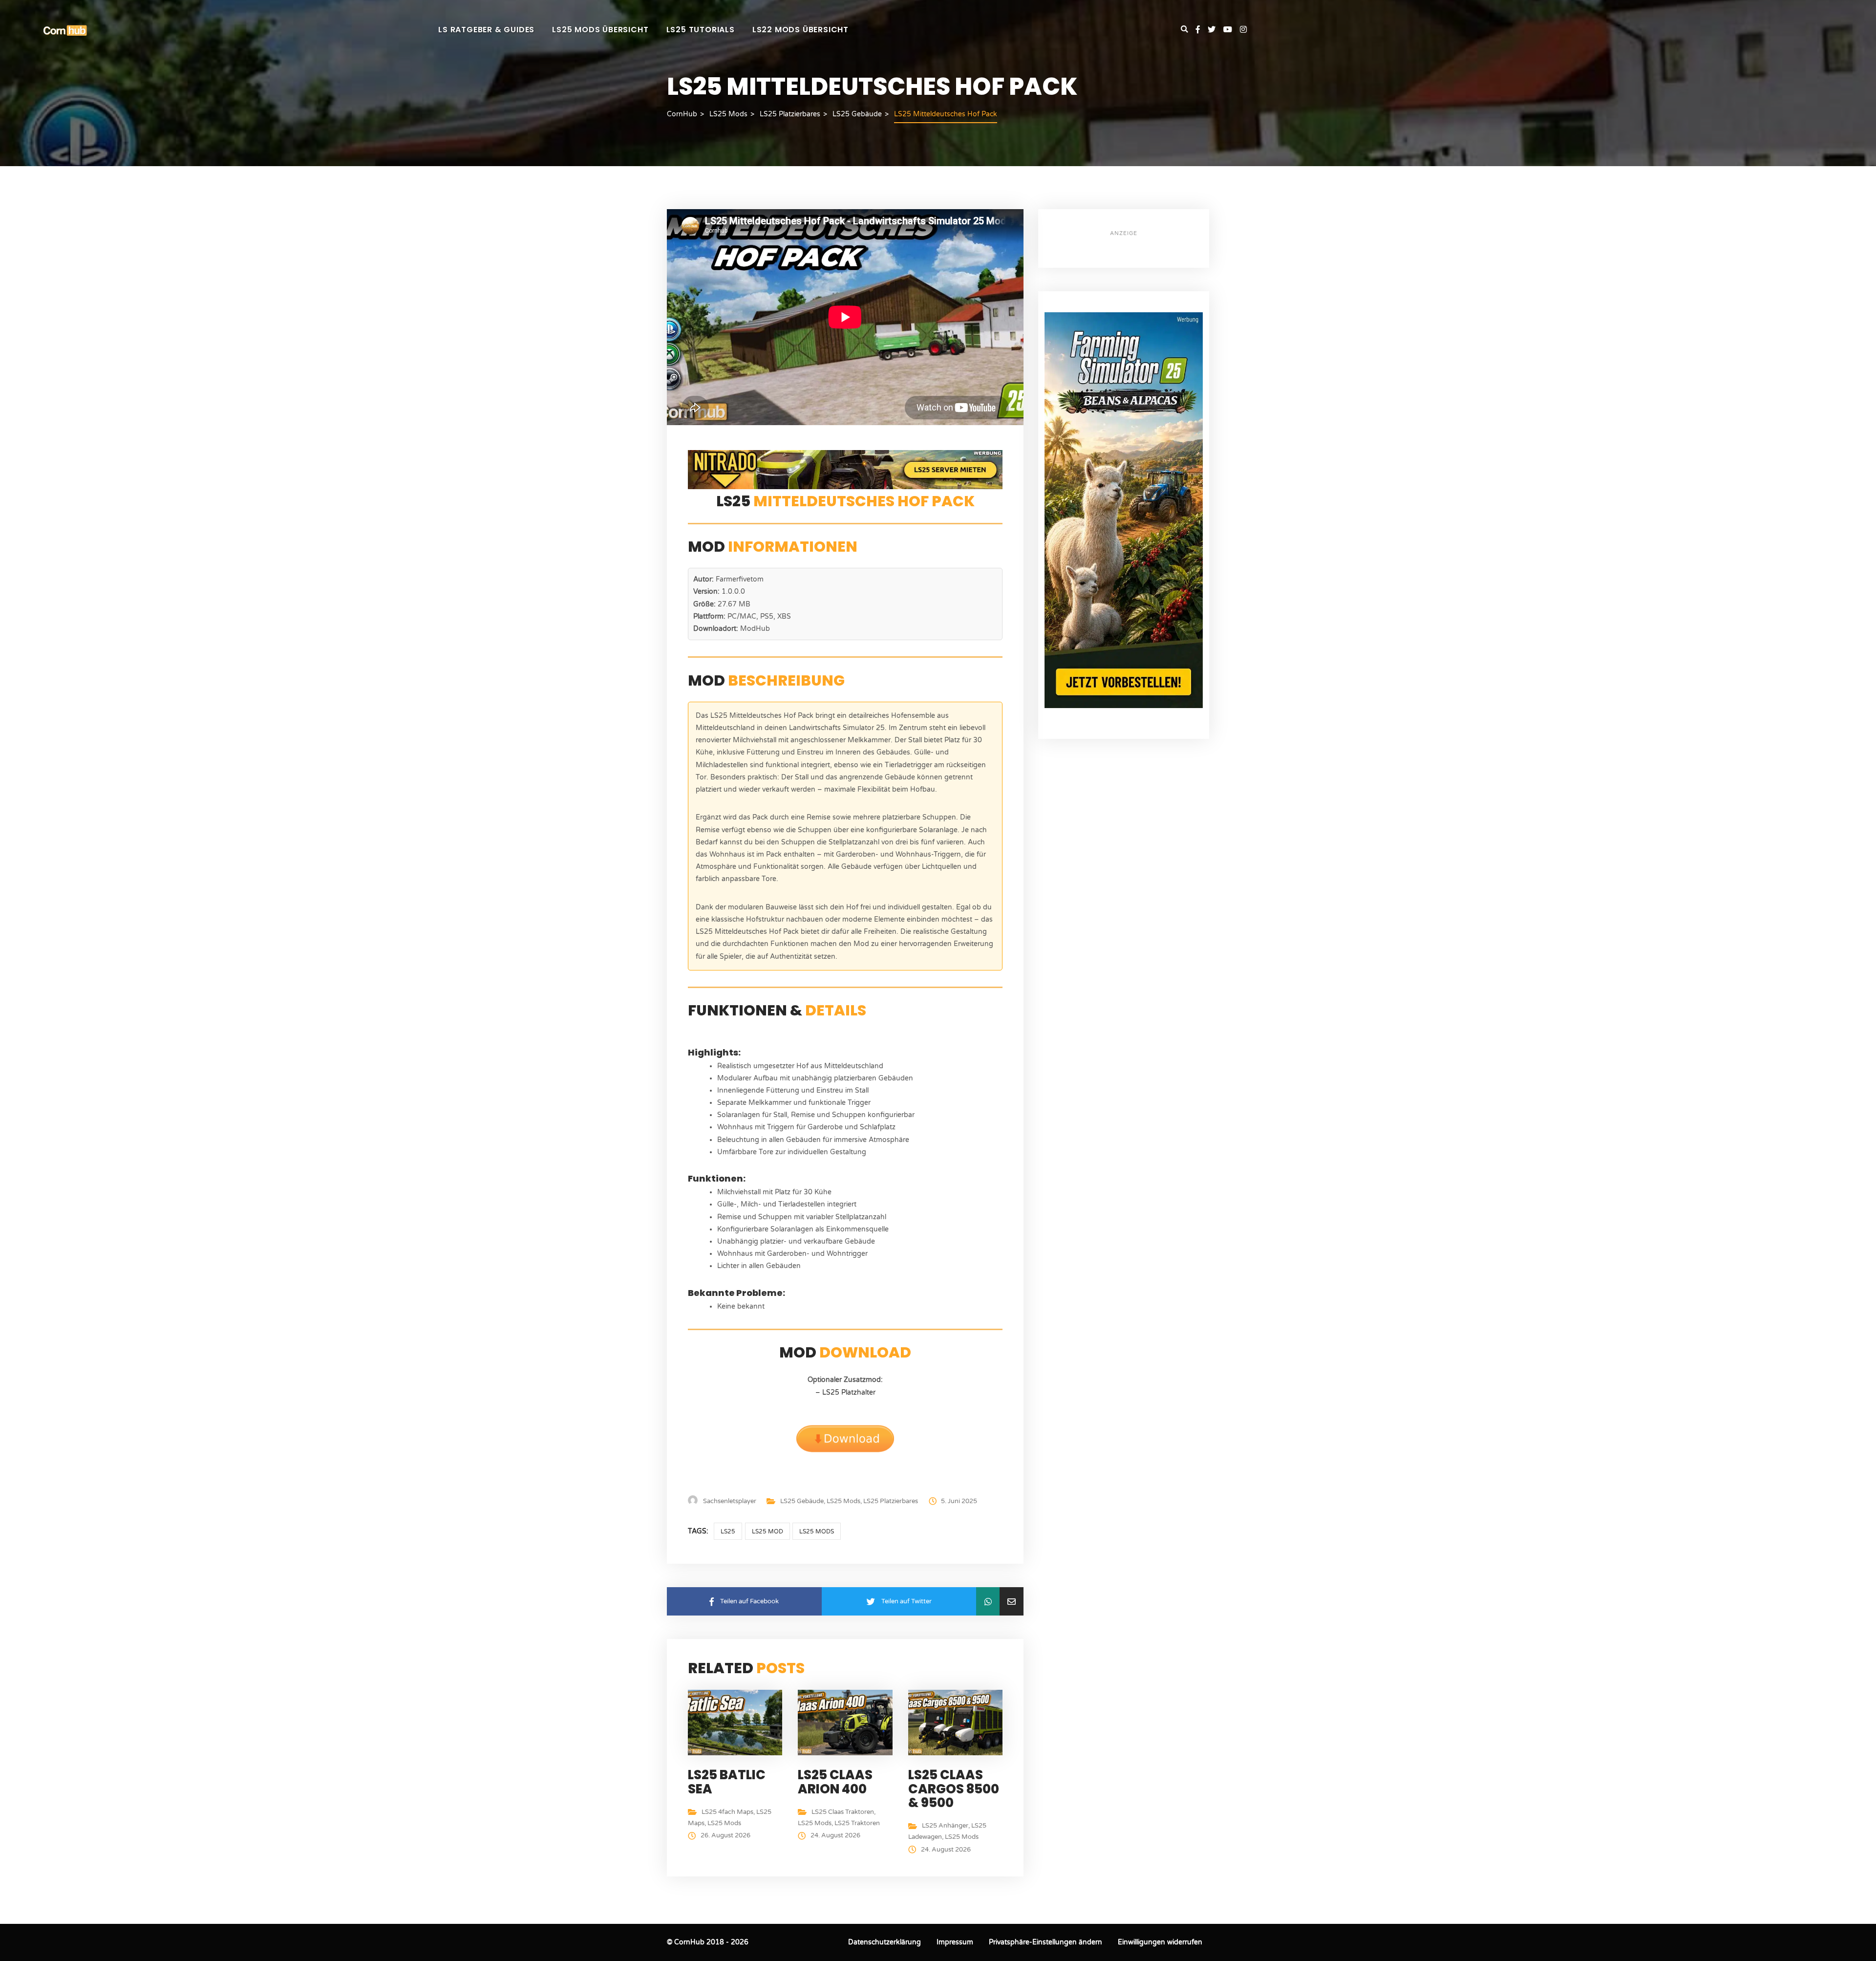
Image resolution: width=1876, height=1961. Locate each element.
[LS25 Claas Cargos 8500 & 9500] (958, 1722)
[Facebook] (1202, 30)
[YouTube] (1232, 30)
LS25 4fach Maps (727, 1812)
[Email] (1012, 1601)
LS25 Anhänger (945, 1826)
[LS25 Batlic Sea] (737, 1722)
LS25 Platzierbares (891, 1501)
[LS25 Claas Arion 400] (847, 1722)
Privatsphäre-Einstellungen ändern (1045, 1942)
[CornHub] (65, 30)
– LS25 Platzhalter (845, 1392)
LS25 (728, 1531)
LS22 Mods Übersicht (800, 30)
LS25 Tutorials (701, 30)
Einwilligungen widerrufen (1160, 1942)
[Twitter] (1215, 30)
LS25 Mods (843, 1501)
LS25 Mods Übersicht (600, 30)
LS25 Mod (767, 1531)
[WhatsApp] (988, 1601)
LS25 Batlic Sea (727, 1782)
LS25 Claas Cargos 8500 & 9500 (954, 1789)
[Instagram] (1243, 30)
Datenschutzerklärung (885, 1942)
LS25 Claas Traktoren (843, 1812)
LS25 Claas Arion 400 (835, 1782)
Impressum (955, 1942)
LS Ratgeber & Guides (486, 30)
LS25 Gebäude (802, 1501)
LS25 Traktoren (857, 1823)
